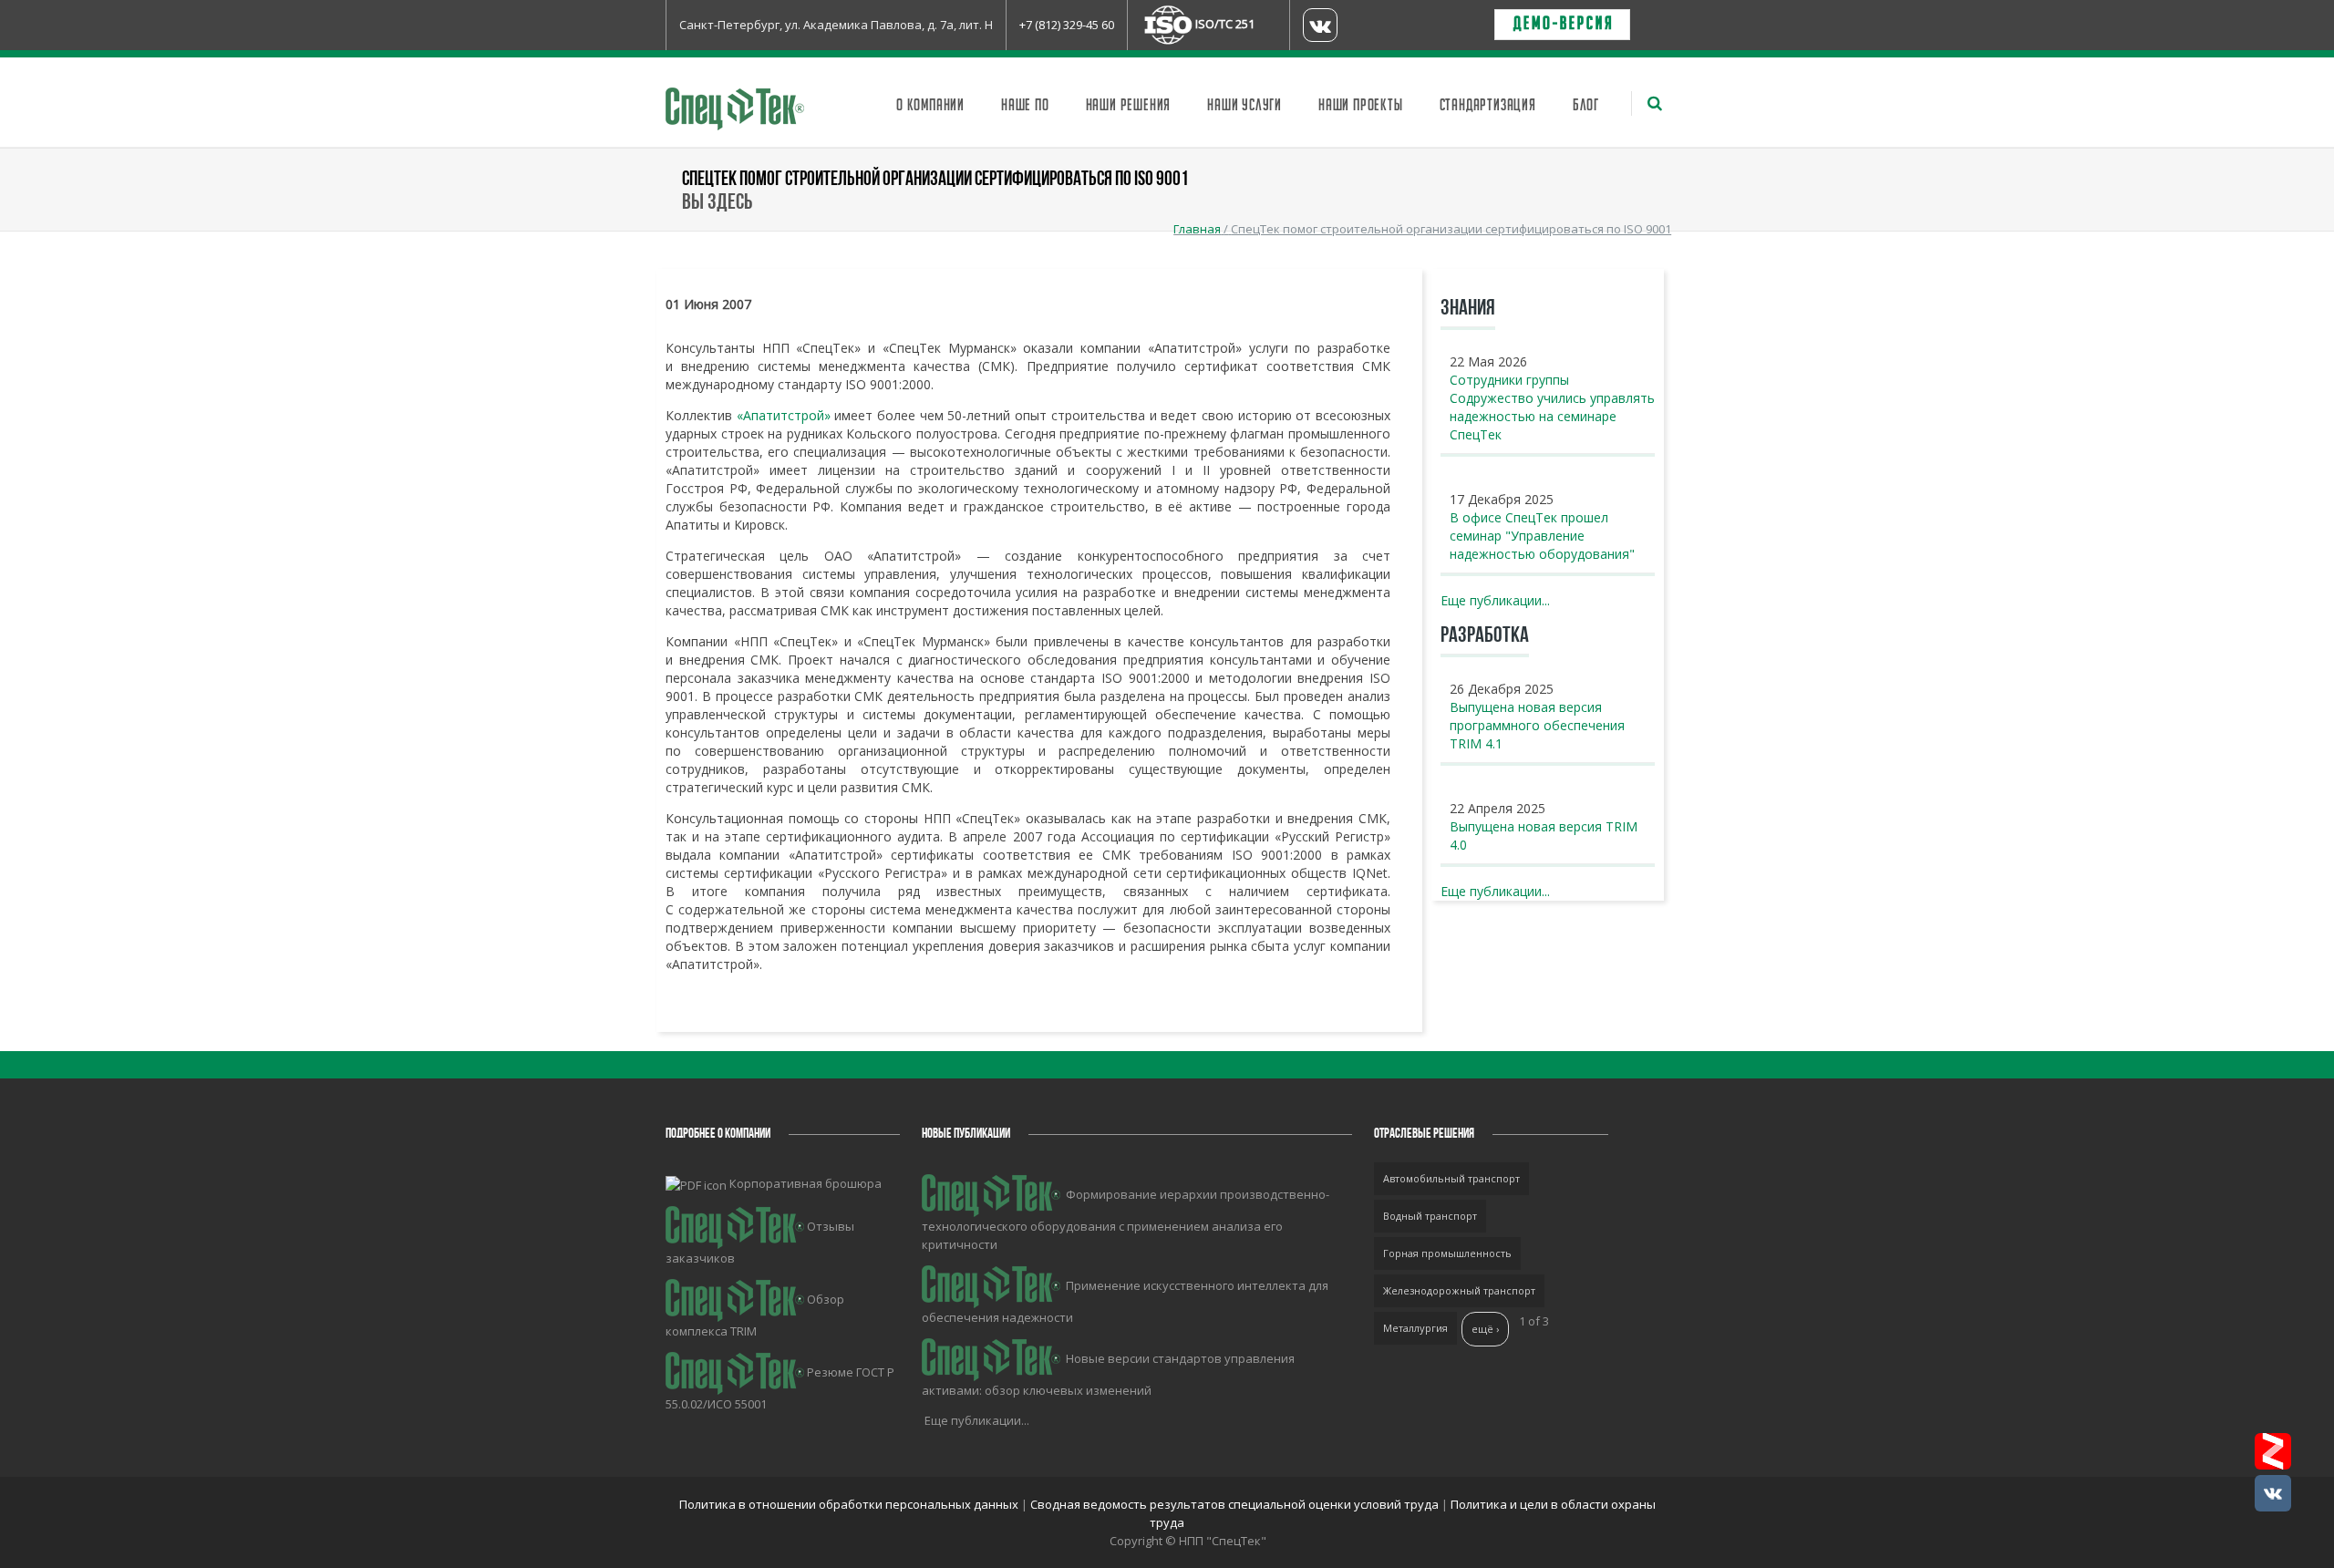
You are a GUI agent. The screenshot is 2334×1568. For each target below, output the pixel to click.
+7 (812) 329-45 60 (1067, 25)
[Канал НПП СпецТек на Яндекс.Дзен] (2273, 1451)
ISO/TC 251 (1225, 24)
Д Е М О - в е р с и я (1562, 25)
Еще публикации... (1495, 600)
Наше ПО (1025, 106)
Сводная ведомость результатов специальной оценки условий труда (1234, 1504)
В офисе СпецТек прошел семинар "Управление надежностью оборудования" (1542, 536)
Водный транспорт (1430, 1216)
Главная (1197, 229)
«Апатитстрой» (784, 415)
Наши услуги (1244, 106)
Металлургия (1415, 1328)
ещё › (1485, 1329)
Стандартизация (1488, 106)
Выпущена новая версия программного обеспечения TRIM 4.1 (1537, 725)
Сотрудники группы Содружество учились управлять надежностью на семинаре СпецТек (1552, 407)
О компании (930, 106)
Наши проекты (1361, 106)
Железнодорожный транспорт (1459, 1290)
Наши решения (1129, 106)
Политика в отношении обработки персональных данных (850, 1504)
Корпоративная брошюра (806, 1183)
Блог (1586, 106)
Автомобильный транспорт (1451, 1178)
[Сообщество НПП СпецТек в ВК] (2273, 1493)
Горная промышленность (1447, 1253)
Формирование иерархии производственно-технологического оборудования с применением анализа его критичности (1126, 1219)
